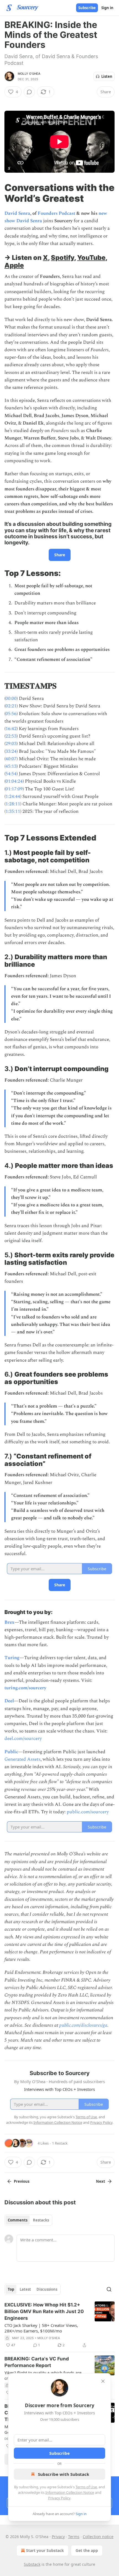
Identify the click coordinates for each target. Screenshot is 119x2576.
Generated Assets (22, 1759)
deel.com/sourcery (23, 1739)
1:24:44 (13, 796)
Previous (22, 2181)
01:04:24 (14, 781)
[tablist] (28, 2220)
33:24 (11, 751)
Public (11, 1752)
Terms (74, 2537)
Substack (32, 2564)
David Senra (17, 213)
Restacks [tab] (41, 2220)
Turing (12, 1658)
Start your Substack (45, 2550)
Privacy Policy (59, 2498)
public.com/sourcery (88, 1812)
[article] (59, 2325)
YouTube (91, 258)
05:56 (11, 714)
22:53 (11, 736)
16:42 (11, 729)
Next (101, 2181)
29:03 (11, 744)
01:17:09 (14, 789)
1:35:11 (13, 811)
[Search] (109, 2289)
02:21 (11, 706)
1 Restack (60, 2143)
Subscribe (87, 8)
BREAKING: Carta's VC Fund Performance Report (37, 2362)
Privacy (58, 2537)
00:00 (11, 699)
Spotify (63, 258)
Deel (9, 1701)
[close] (103, 2381)
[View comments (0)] (29, 92)
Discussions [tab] (47, 2289)
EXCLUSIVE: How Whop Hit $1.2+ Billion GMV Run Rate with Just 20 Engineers (44, 2311)
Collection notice (98, 2537)
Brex (9, 1622)
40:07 (11, 759)
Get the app (87, 2550)
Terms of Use (86, 2487)
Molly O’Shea (29, 74)
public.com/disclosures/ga (83, 2025)
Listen (107, 76)
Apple (14, 265)
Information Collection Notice (70, 2492)
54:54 (11, 774)
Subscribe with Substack (64, 2474)
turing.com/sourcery (25, 1688)
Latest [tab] (25, 2289)
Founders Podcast (56, 213)
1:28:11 (13, 804)
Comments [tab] (18, 2220)
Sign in (107, 8)
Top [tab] (11, 2289)
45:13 (11, 766)
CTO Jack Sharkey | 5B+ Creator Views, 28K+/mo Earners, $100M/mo (41, 2328)
